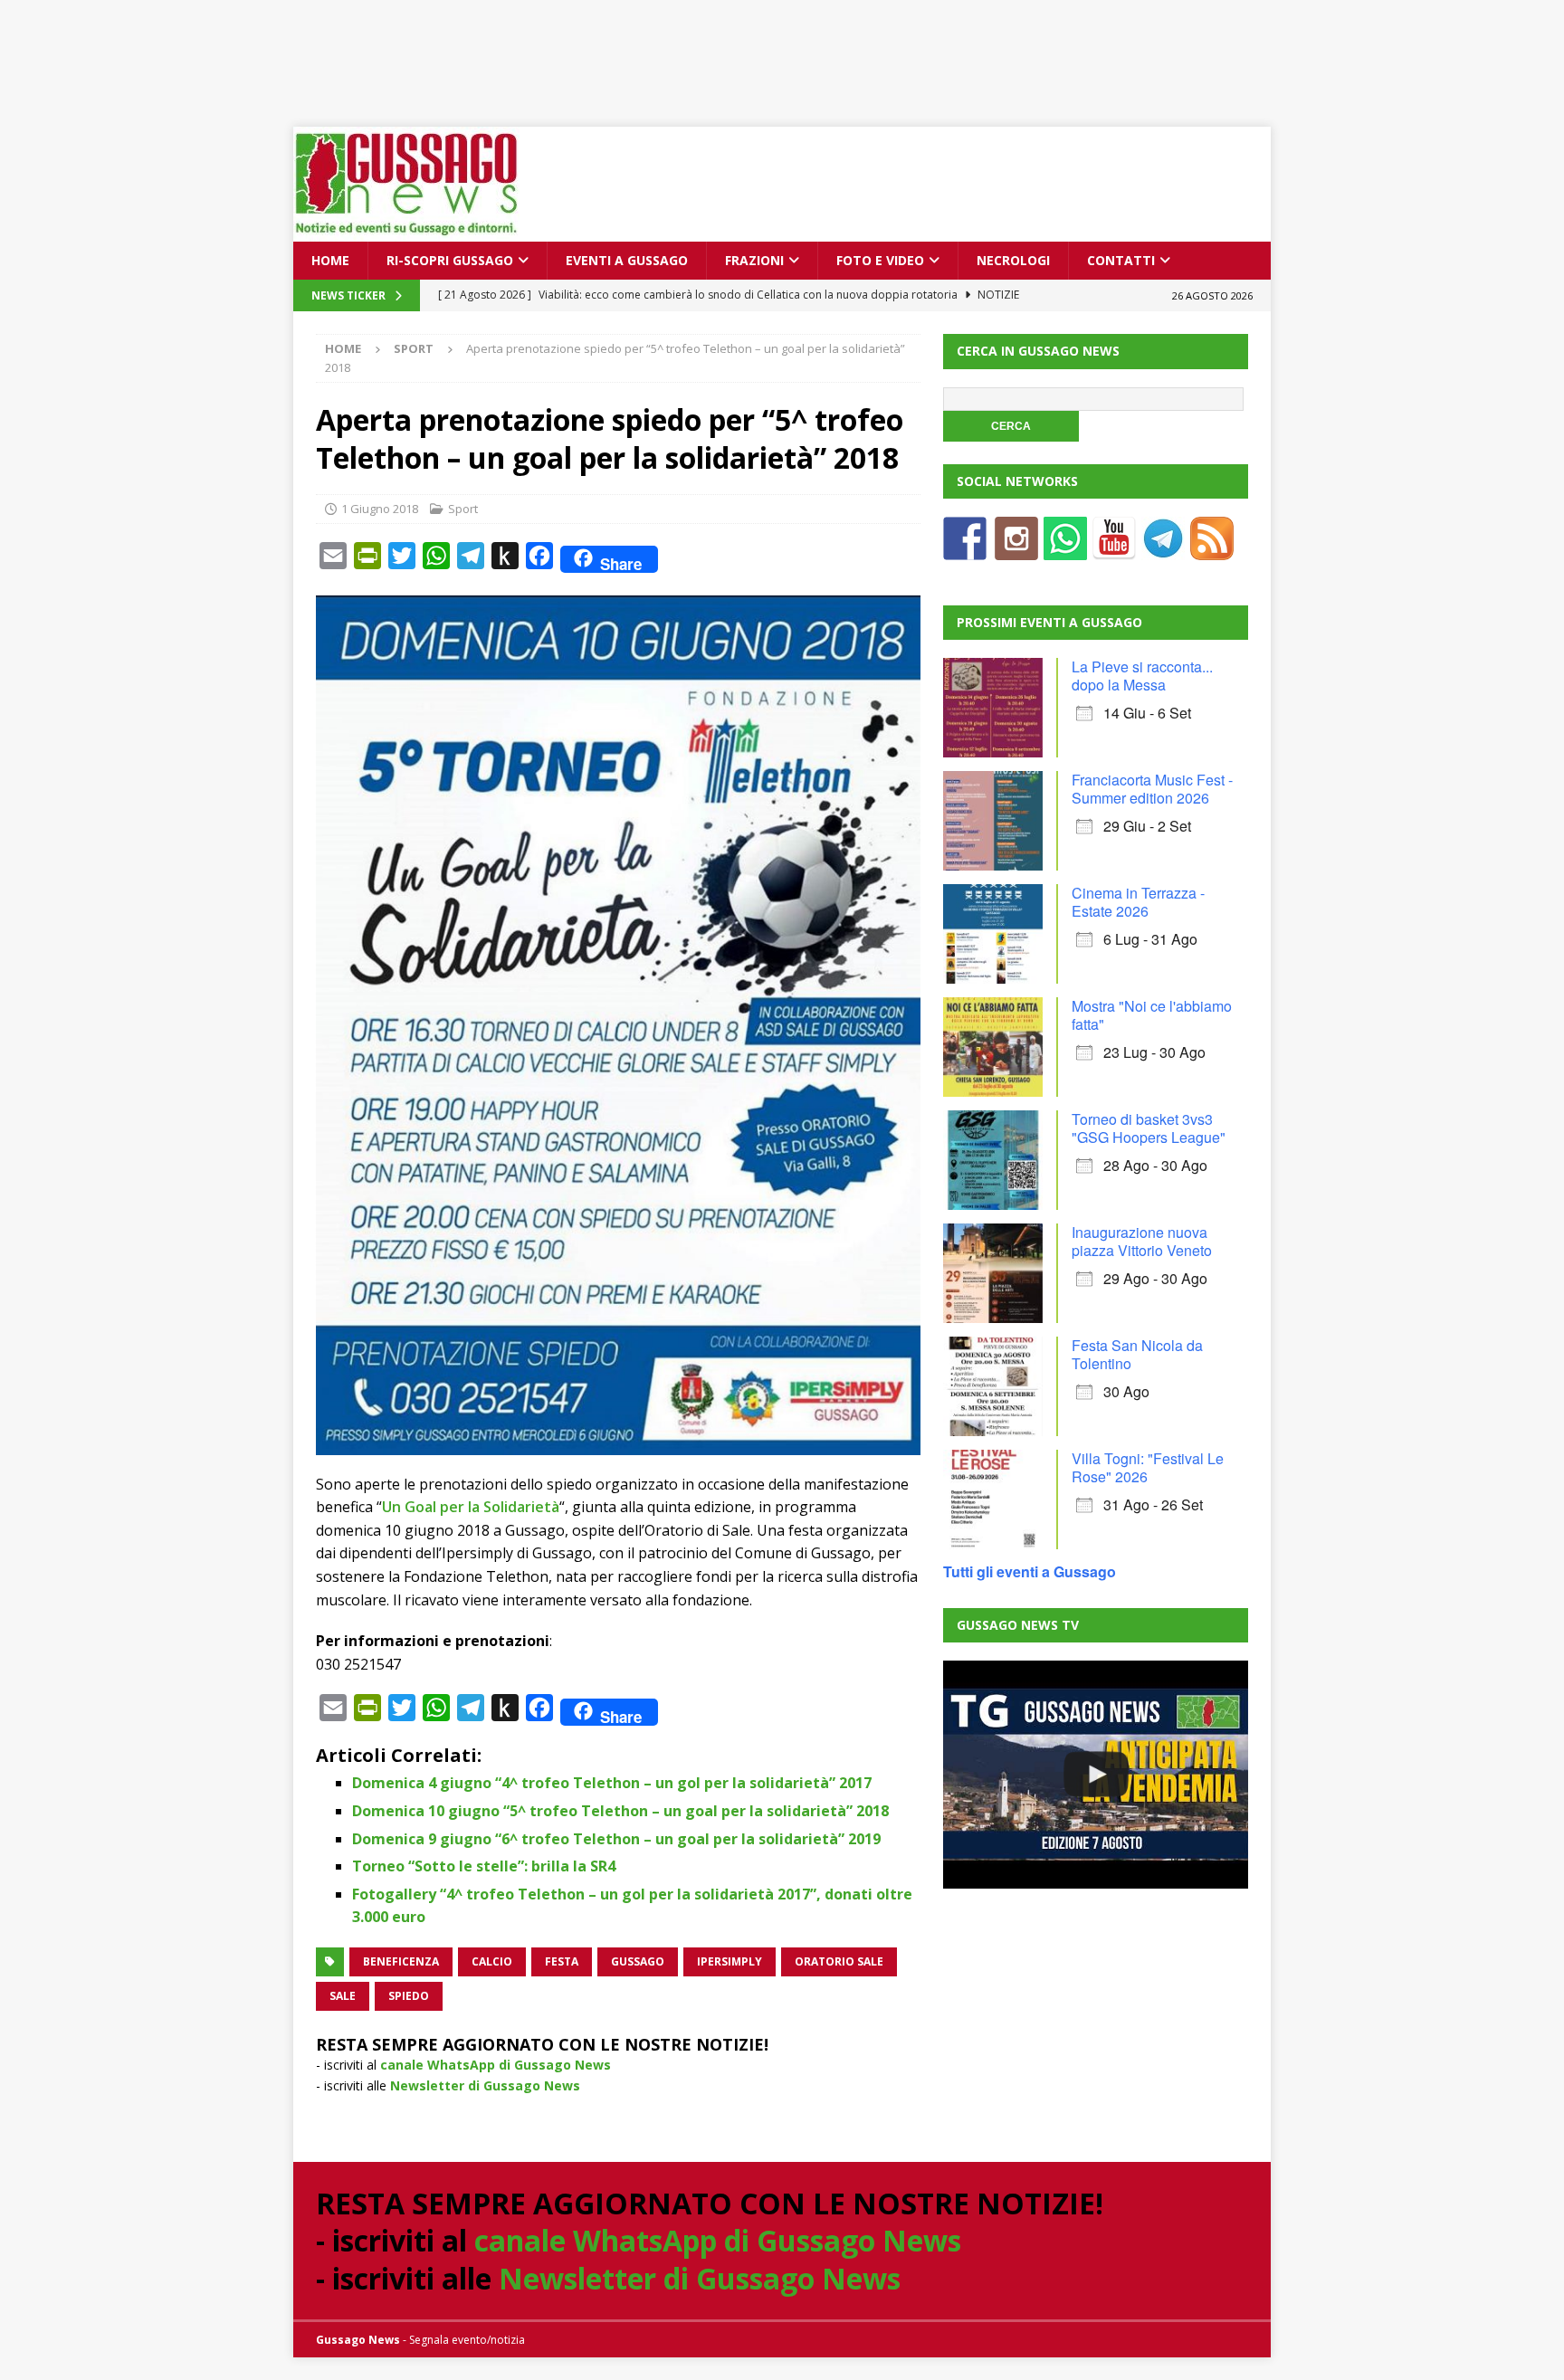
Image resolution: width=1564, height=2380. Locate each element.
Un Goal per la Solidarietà (471, 1507)
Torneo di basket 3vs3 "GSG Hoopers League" (1149, 1128)
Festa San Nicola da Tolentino (1137, 1354)
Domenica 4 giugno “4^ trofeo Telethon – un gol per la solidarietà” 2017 (612, 1783)
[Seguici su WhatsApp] (1065, 549)
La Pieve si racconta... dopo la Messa (1142, 676)
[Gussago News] (406, 231)
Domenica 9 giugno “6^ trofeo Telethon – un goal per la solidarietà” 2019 (616, 1839)
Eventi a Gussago (627, 260)
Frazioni (754, 260)
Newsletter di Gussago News (485, 2085)
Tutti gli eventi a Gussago (1030, 1571)
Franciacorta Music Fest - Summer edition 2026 (1152, 789)
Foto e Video (880, 260)
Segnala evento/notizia (467, 2340)
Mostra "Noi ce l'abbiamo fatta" (1152, 1015)
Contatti (1121, 260)
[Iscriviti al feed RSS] (1212, 549)
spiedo (409, 1996)
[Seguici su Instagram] (1016, 549)
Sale (343, 1996)
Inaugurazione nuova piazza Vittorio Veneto (1142, 1241)
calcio (492, 1961)
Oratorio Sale (839, 1961)
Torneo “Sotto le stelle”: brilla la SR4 (484, 1866)
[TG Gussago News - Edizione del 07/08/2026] (1095, 1775)
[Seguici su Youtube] (1114, 549)
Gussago (638, 1961)
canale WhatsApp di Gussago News (496, 2065)
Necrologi (1013, 260)
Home (330, 260)
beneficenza (401, 1961)
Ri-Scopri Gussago (450, 260)
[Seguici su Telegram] (1163, 549)
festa (562, 1961)
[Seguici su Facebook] (965, 549)
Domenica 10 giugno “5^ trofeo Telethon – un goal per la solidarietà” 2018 (620, 1811)
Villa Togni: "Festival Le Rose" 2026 (1148, 1467)
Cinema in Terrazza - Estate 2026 (1138, 902)
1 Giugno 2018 (380, 509)
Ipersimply (730, 1961)
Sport (463, 509)
